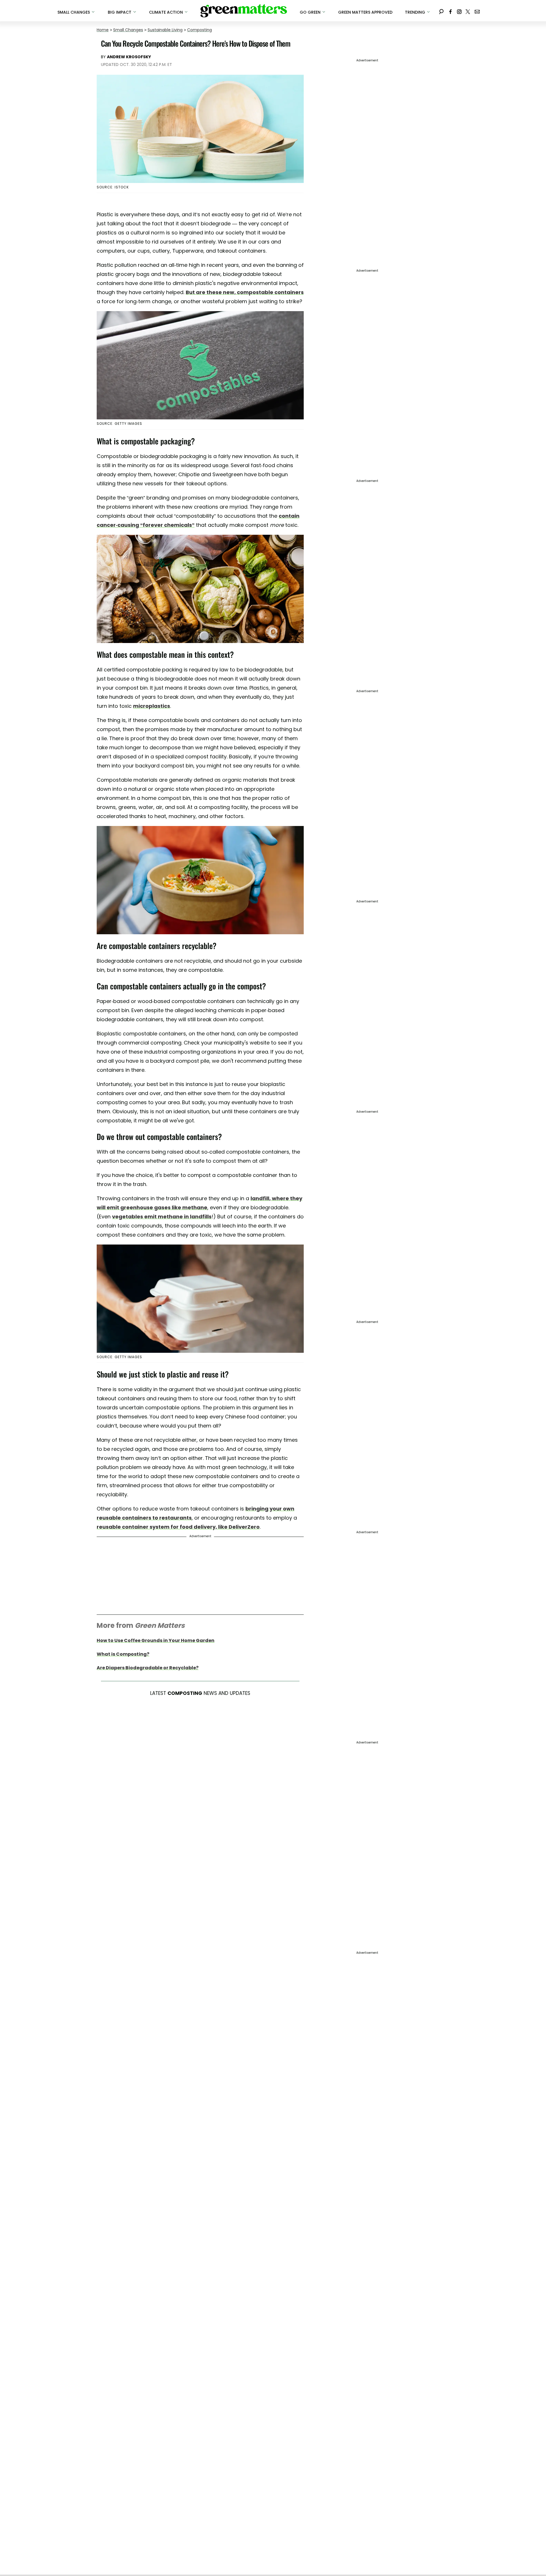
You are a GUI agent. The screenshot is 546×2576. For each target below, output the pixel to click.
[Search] (441, 11)
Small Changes (128, 30)
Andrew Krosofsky (129, 57)
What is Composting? (123, 1654)
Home (103, 30)
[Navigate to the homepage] (244, 11)
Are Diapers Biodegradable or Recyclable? (148, 1668)
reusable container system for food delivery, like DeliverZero (178, 1527)
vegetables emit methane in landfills (162, 1217)
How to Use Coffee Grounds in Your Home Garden (156, 1640)
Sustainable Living (165, 30)
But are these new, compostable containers (245, 292)
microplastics (152, 706)
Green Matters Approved (365, 12)
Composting (199, 30)
